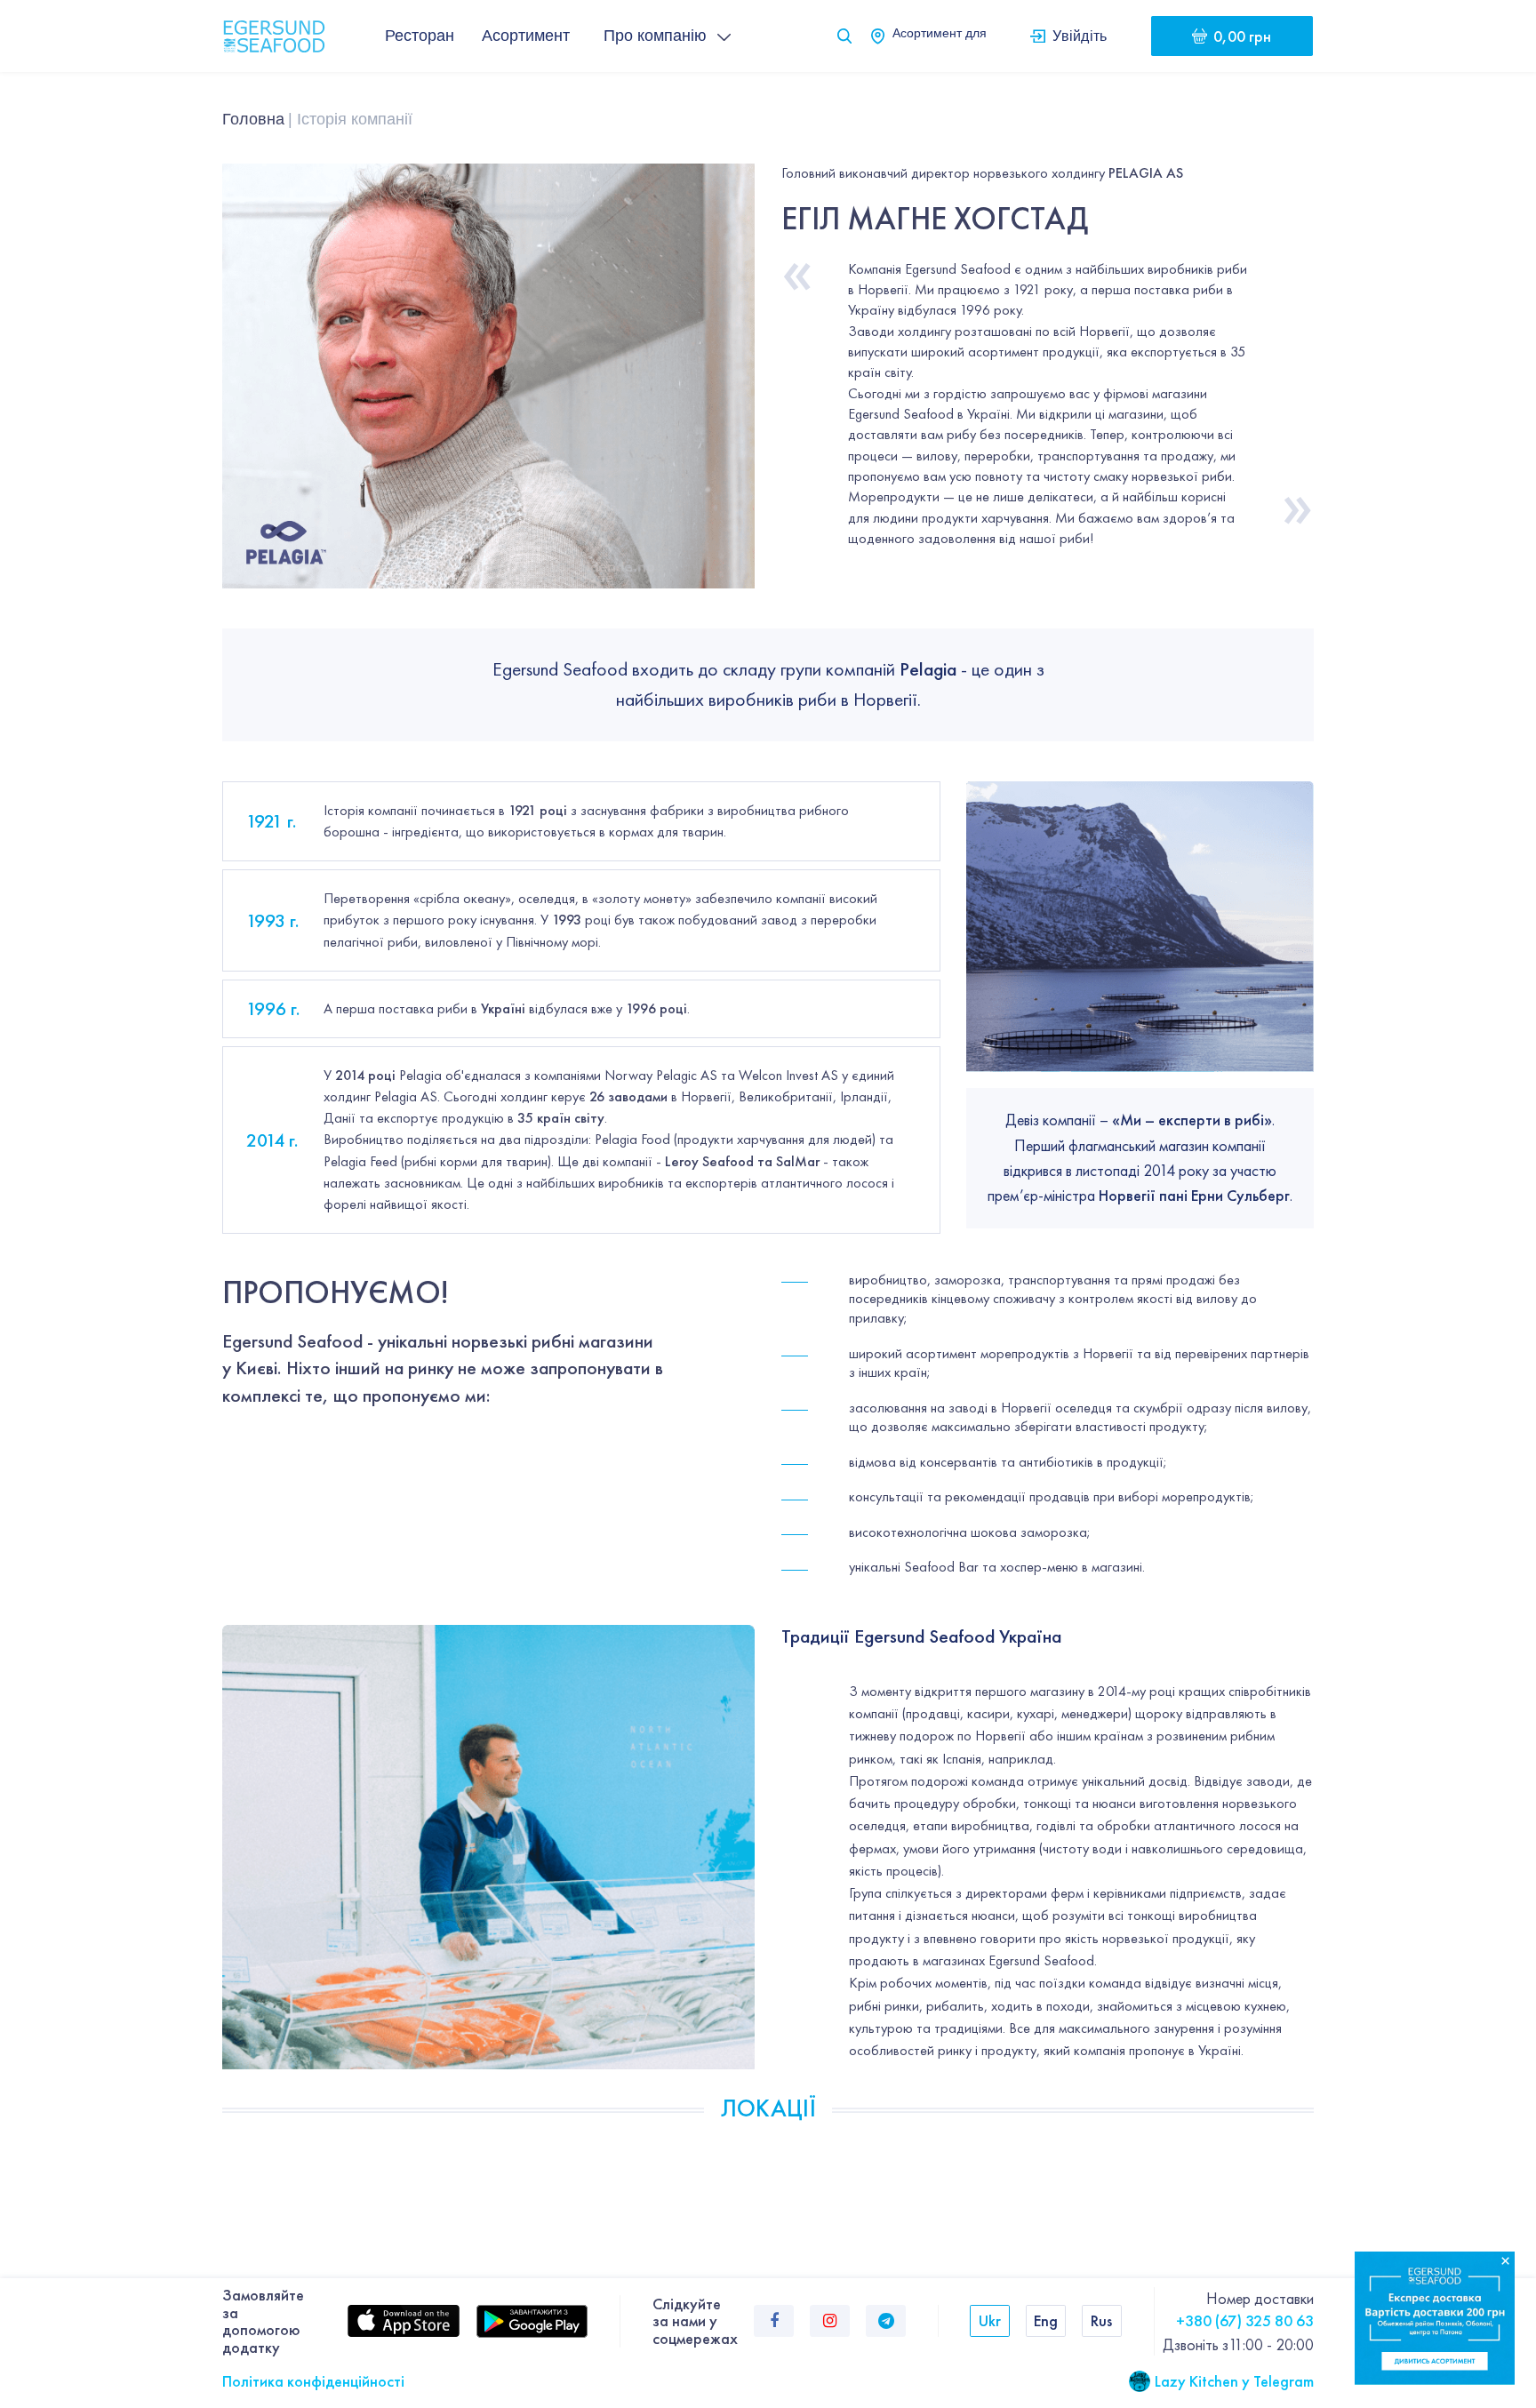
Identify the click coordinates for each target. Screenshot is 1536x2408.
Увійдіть (1080, 36)
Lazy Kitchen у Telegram (1234, 2381)
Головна (253, 119)
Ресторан (420, 36)
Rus (1101, 2320)
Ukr (990, 2320)
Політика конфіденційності (313, 2381)
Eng (1046, 2320)
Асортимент (526, 36)
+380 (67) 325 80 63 (1245, 2320)
